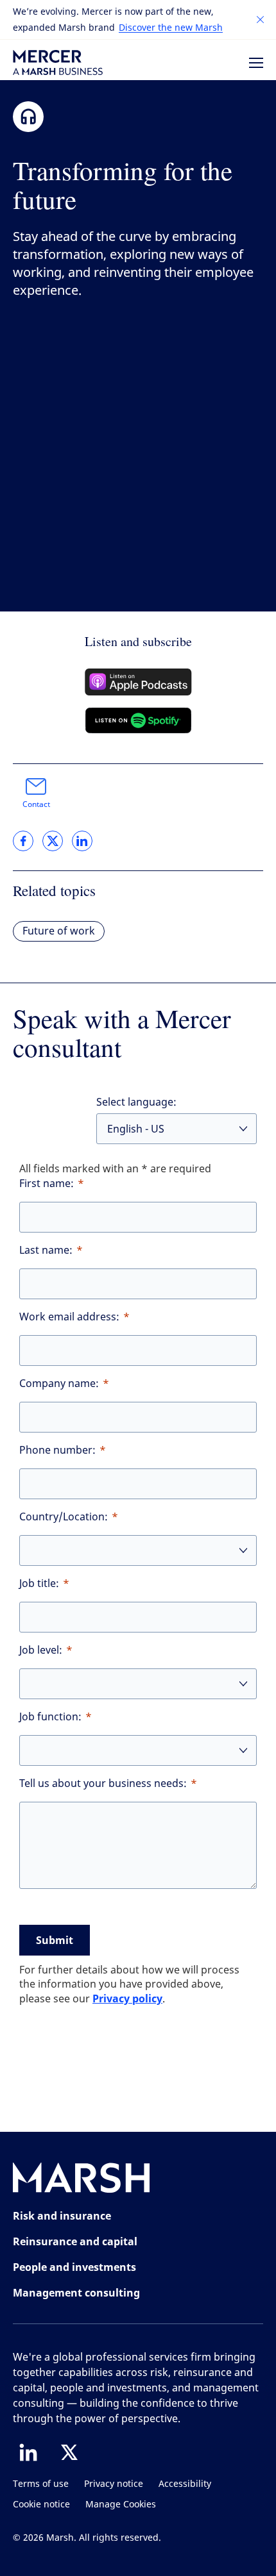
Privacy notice (114, 2484)
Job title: (39, 1583)
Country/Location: (64, 1517)
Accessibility (185, 2484)
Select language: (136, 1102)
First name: (47, 1184)
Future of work (59, 931)
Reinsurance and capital (75, 2241)
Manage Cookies (121, 2505)
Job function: (50, 1717)
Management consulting (76, 2293)
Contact (36, 804)
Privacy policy (127, 1998)
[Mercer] (58, 62)
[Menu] (256, 63)
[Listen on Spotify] (138, 720)
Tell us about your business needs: (103, 1783)
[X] (69, 2452)
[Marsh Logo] (82, 2180)
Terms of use (41, 2484)
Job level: (41, 1650)
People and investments (74, 2267)
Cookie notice (41, 2505)
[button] (261, 20)
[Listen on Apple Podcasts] (138, 682)
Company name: (59, 1384)
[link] (23, 841)
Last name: (46, 1250)
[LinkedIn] (28, 2452)
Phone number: (57, 1450)
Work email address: (69, 1317)
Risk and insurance (62, 2216)
